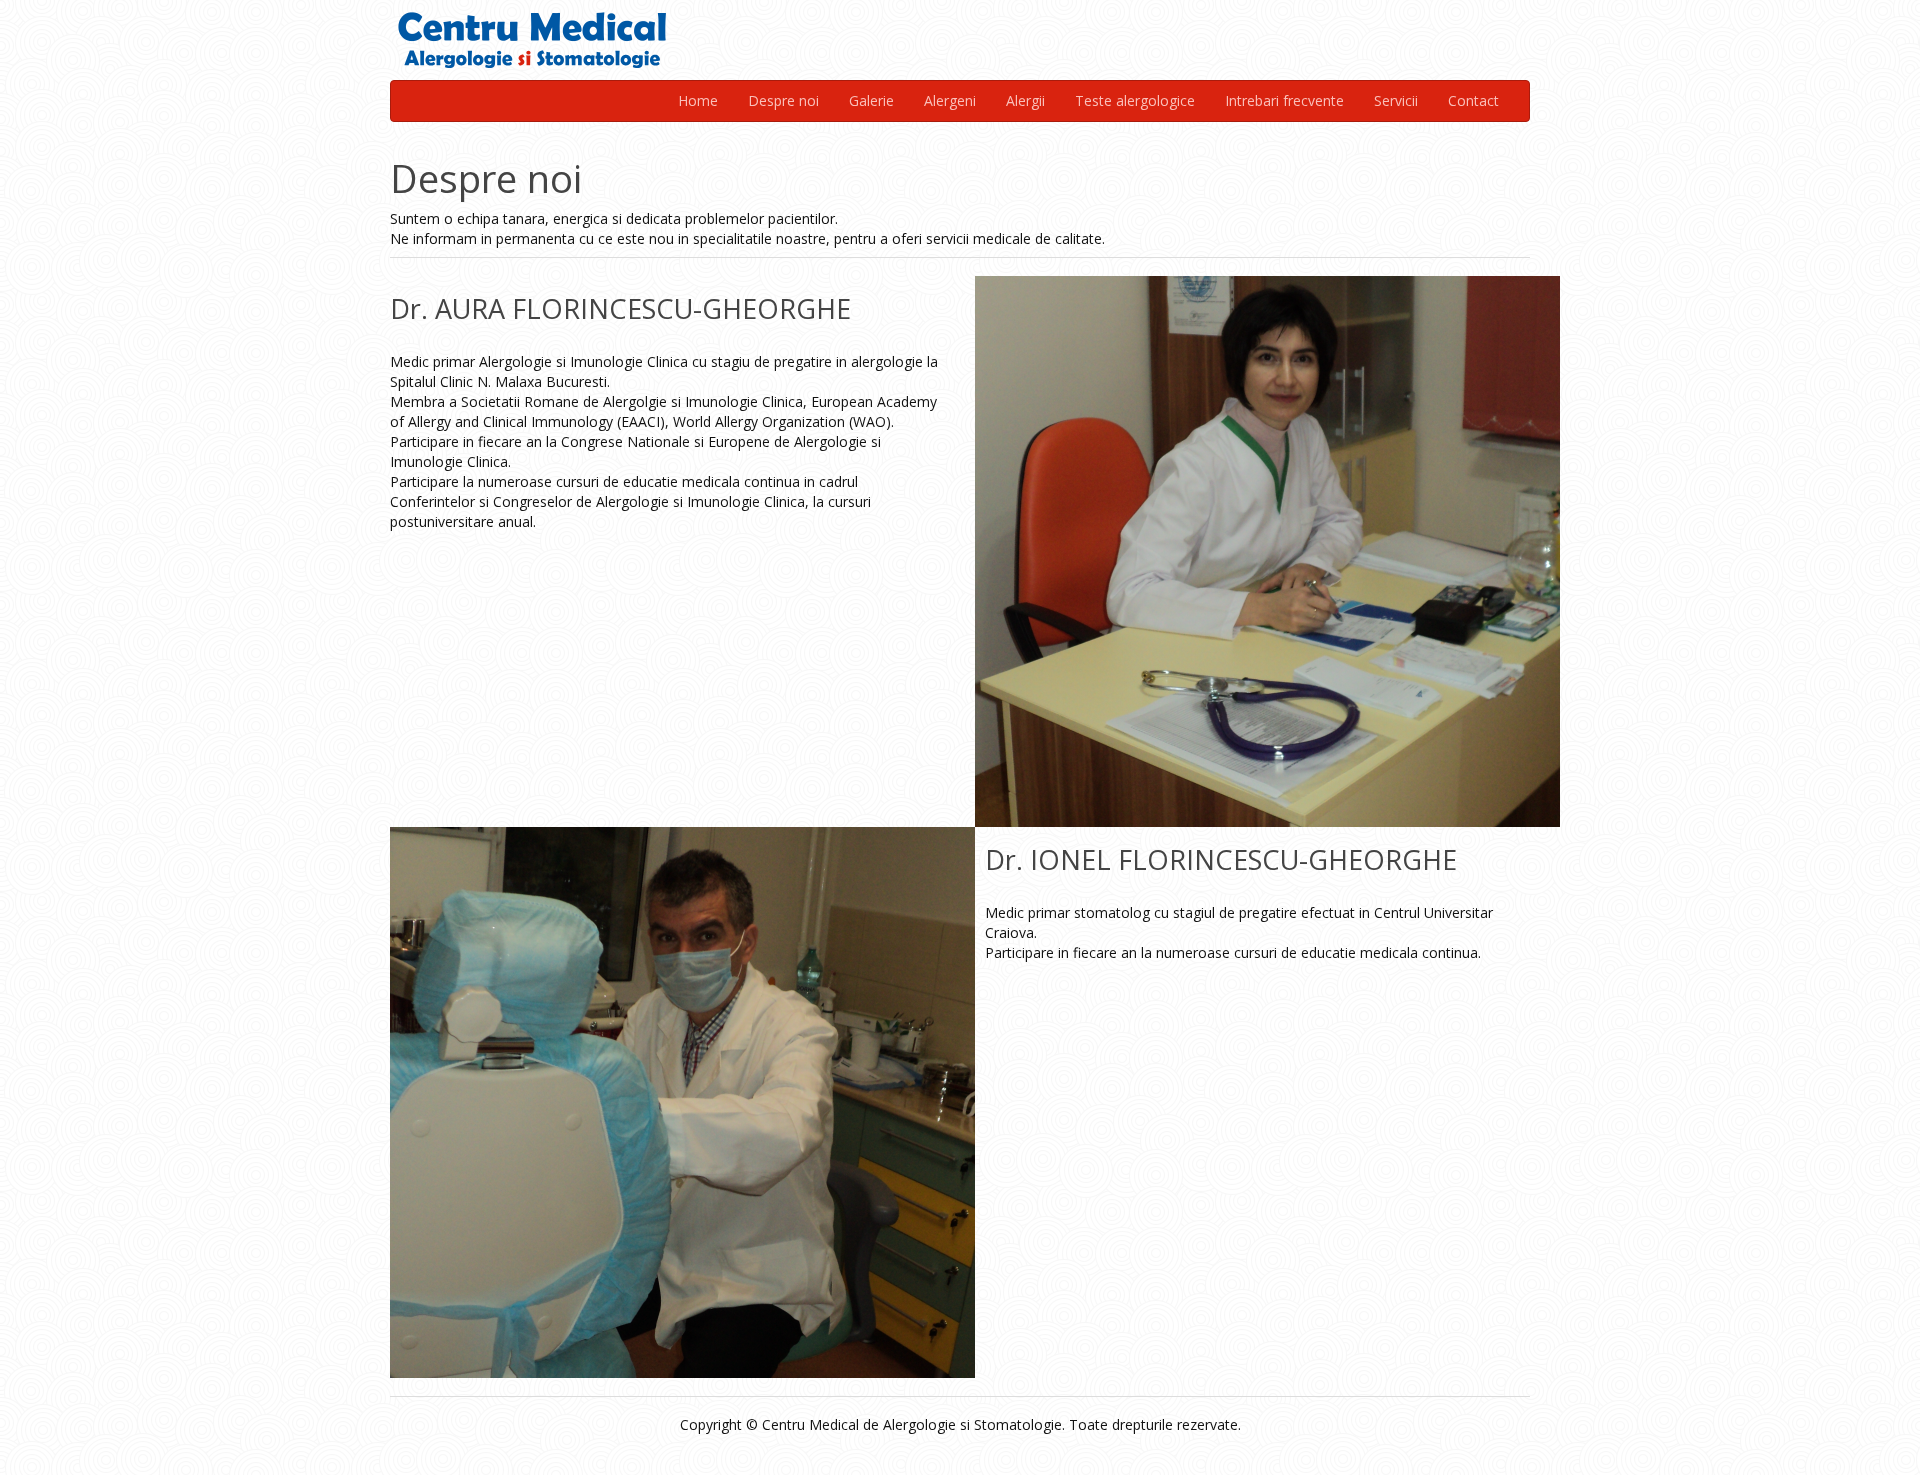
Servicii (1396, 100)
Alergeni (950, 100)
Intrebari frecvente (1284, 100)
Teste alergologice (1135, 100)
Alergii (1025, 100)
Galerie (871, 100)
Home (698, 100)
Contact (1473, 100)
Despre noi (783, 100)
